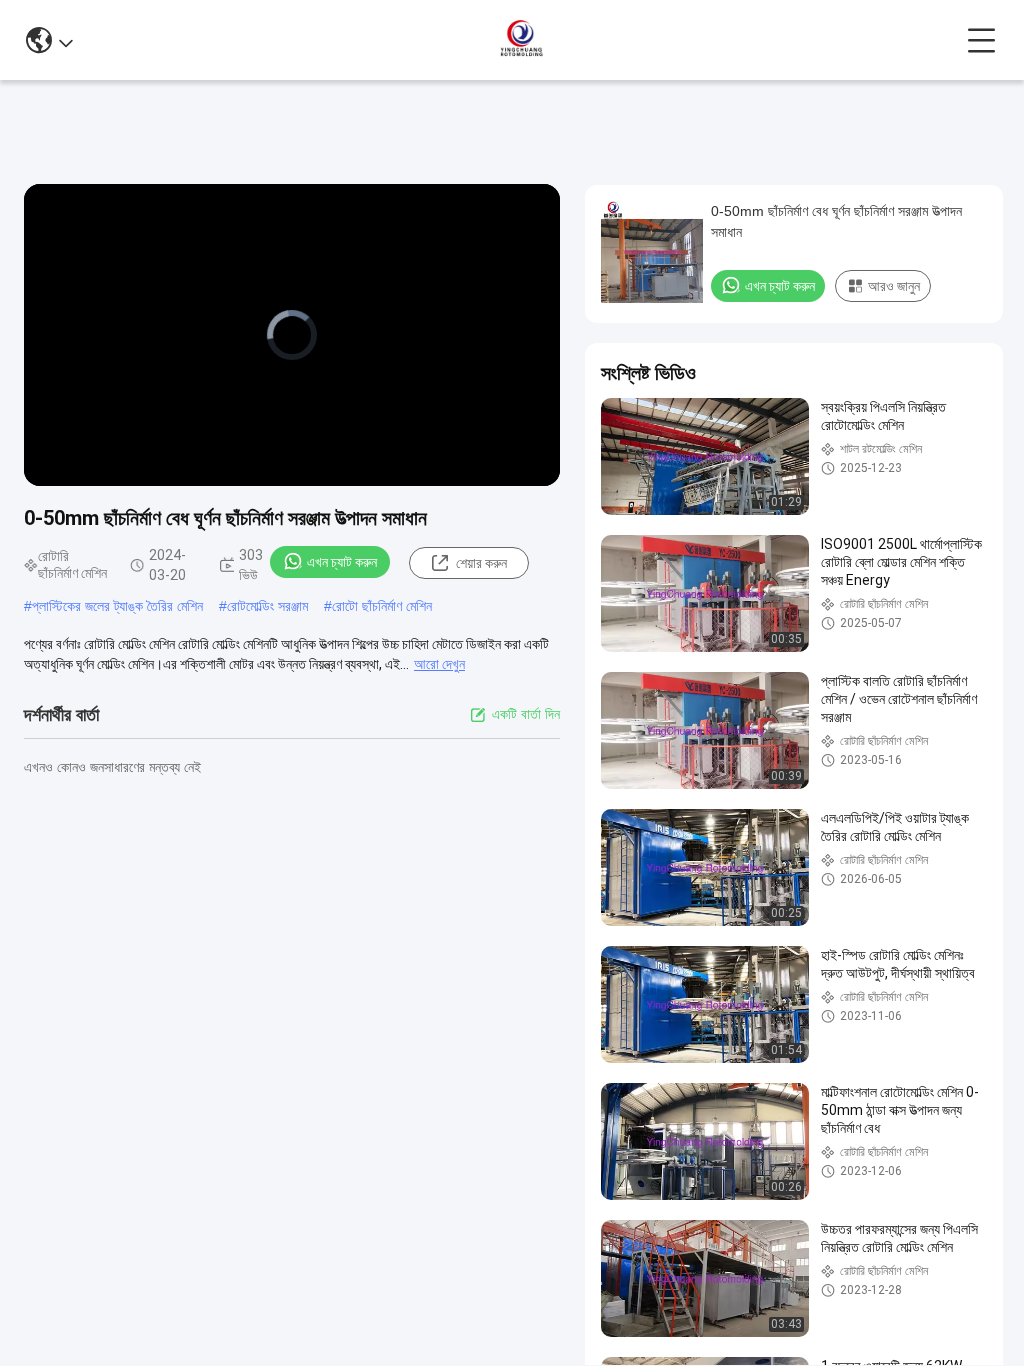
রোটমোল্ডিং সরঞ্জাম (267, 606)
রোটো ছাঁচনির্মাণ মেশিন (382, 606)
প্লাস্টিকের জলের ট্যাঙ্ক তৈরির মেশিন (117, 606)
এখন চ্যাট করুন (342, 562)
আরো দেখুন (439, 664)
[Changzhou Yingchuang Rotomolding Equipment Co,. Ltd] (520, 40)
